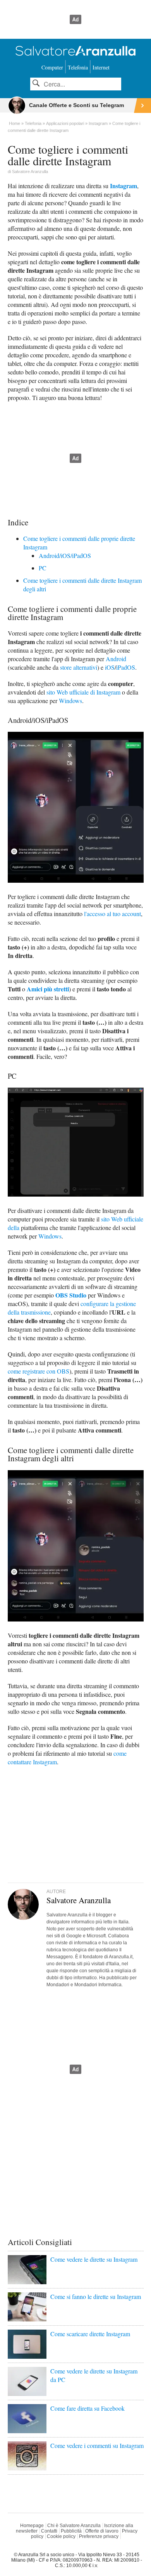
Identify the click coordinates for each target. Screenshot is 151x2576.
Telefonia (78, 67)
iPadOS (126, 667)
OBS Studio (71, 1295)
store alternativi (79, 667)
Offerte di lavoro (102, 2531)
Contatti (49, 2531)
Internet (101, 67)
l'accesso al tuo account (112, 914)
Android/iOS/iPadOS (65, 555)
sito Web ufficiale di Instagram (83, 692)
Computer (52, 67)
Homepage (32, 2526)
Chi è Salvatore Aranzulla (74, 2526)
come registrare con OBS (39, 1371)
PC (43, 568)
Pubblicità (71, 2531)
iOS (110, 667)
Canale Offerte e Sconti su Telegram (76, 105)
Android (116, 659)
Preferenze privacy (99, 2536)
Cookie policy (61, 2536)
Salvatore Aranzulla (30, 172)
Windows (70, 701)
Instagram (124, 186)
